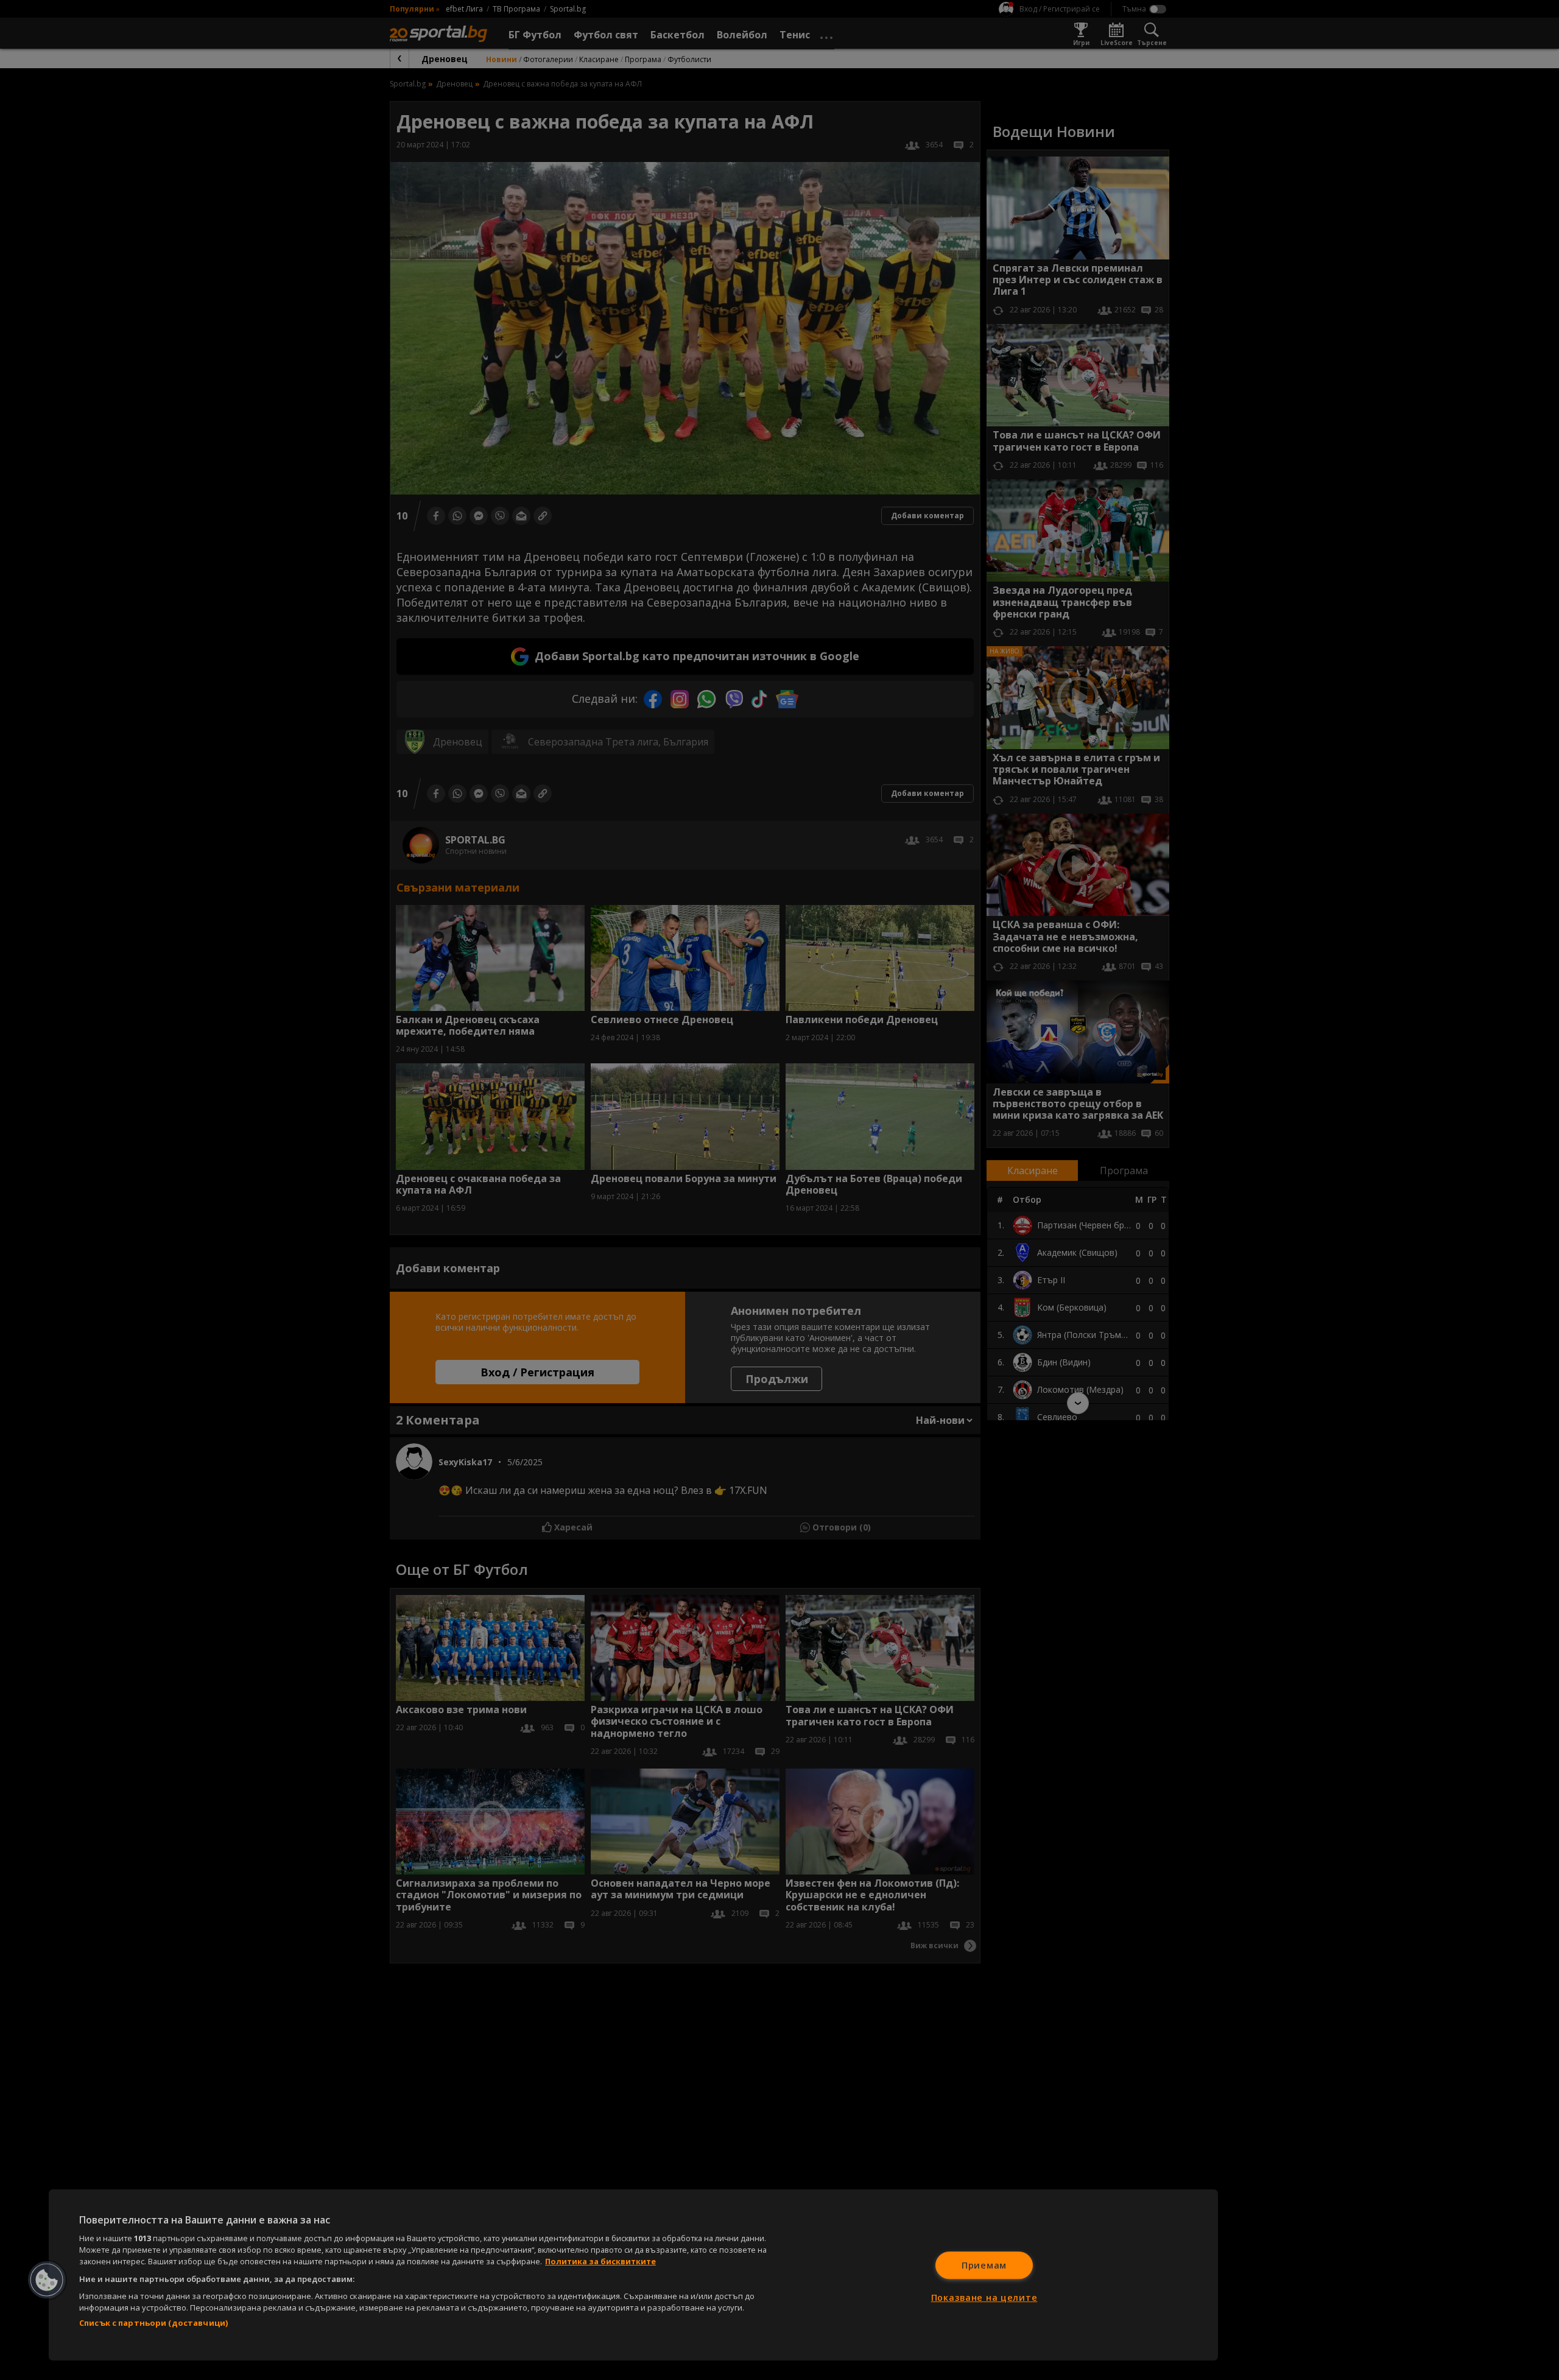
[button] (47, 2280)
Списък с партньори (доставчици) (153, 2323)
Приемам (984, 2265)
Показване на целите (984, 2297)
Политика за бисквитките (600, 2261)
